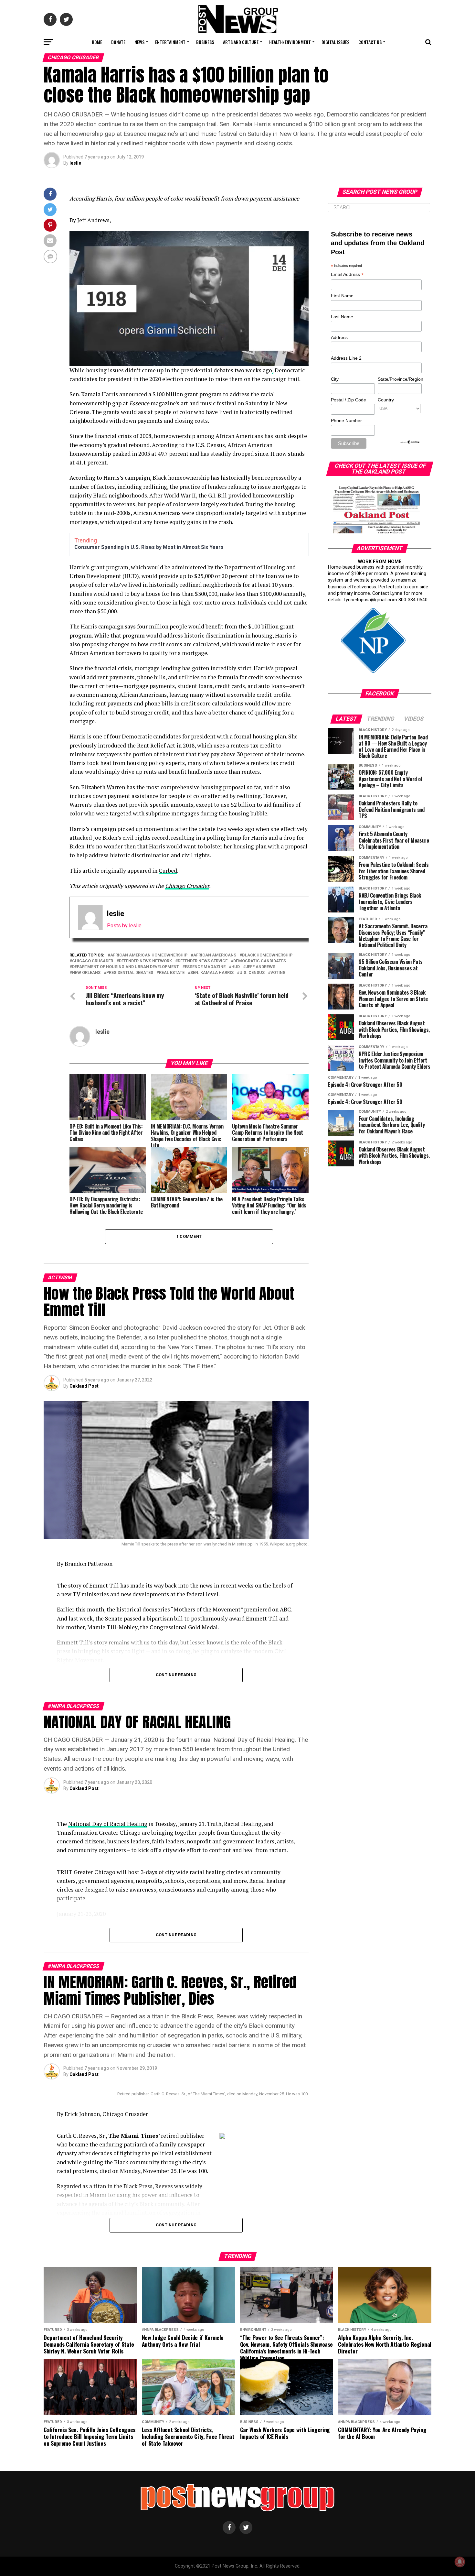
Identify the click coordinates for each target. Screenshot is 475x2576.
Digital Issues (335, 42)
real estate (172, 973)
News (139, 42)
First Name (342, 296)
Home (97, 42)
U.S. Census (252, 973)
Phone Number (346, 420)
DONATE (118, 42)
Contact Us (370, 42)
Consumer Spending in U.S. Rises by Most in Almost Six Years (149, 547)
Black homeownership (267, 955)
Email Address (347, 275)
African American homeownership (149, 955)
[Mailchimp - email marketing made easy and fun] (410, 442)
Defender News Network (145, 961)
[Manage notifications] (460, 2562)
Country (386, 400)
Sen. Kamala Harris (212, 973)
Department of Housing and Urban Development (126, 967)
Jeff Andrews (260, 967)
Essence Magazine (205, 967)
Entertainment (170, 42)
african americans (215, 955)
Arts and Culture (241, 42)
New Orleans (86, 973)
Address (339, 337)
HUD (236, 967)
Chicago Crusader (187, 886)
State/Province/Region (399, 379)
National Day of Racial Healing (108, 1824)
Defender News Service (203, 961)
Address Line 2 (346, 358)
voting (278, 973)
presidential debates (130, 973)
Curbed (168, 871)
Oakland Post (84, 1386)
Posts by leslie (124, 926)
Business (205, 42)
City (335, 379)
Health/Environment (290, 42)
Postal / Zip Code (348, 400)
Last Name (342, 317)
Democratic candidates (260, 961)
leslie (75, 163)
